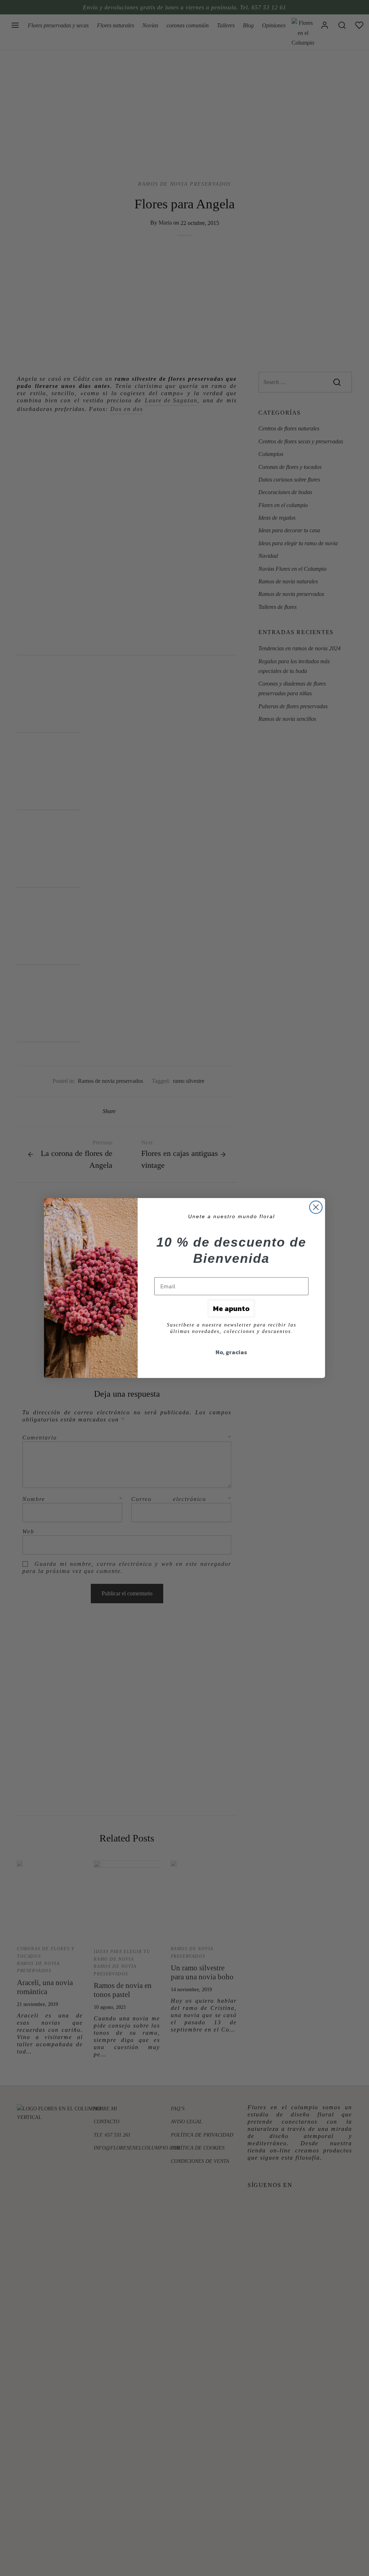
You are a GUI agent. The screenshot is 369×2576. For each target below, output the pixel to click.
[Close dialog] (316, 1207)
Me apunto (231, 1309)
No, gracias (231, 1352)
